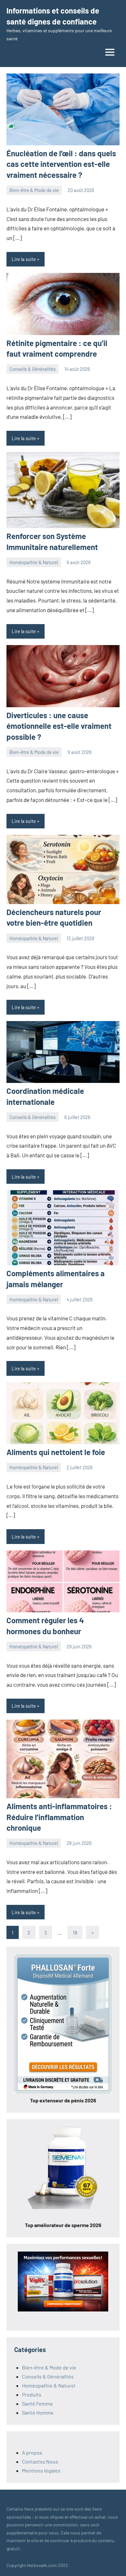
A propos (32, 2452)
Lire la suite (24, 259)
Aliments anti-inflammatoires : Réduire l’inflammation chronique (59, 1817)
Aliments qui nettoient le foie (56, 1452)
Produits (32, 2394)
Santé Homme (38, 2412)
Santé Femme (37, 2403)
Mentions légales (41, 2470)
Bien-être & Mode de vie (34, 190)
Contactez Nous (40, 2461)
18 (75, 1932)
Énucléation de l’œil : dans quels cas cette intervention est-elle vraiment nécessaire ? (61, 164)
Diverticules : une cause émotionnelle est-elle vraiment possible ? (59, 726)
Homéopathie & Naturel (34, 562)
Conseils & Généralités (32, 369)
